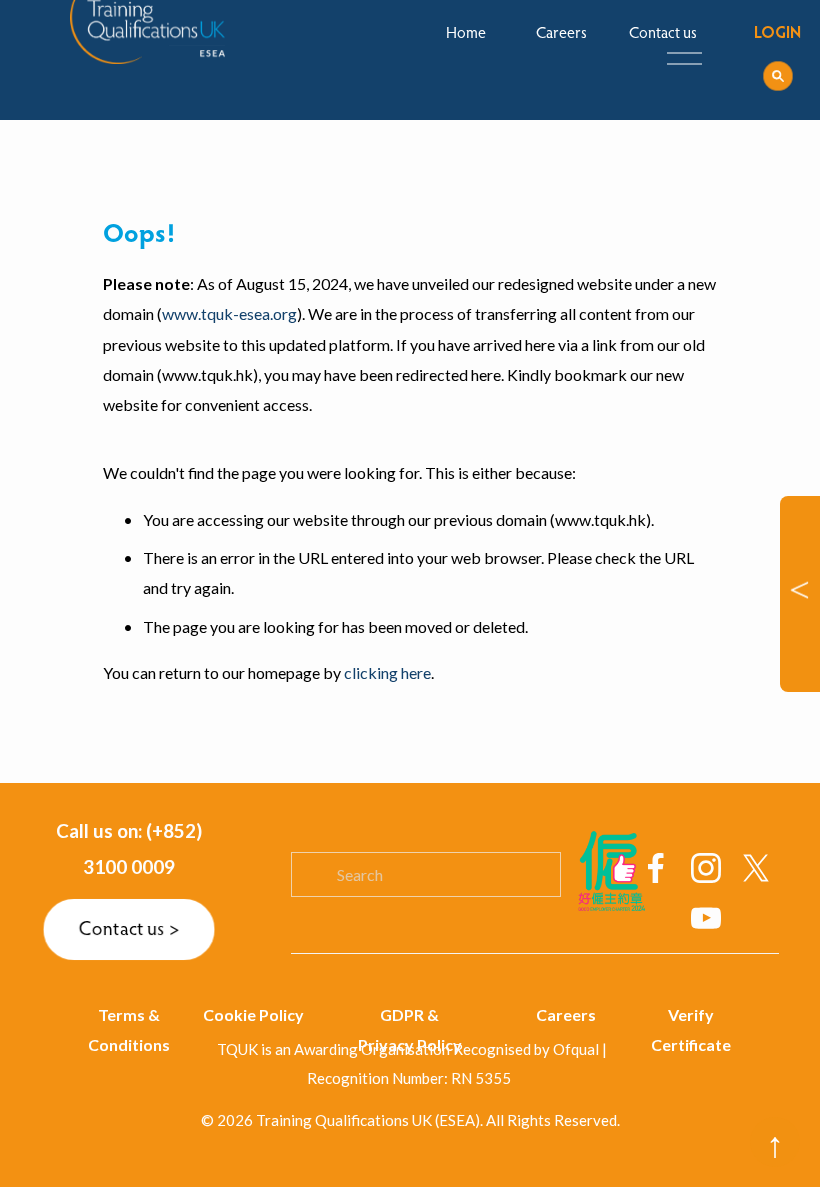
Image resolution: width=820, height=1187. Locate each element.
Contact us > (129, 930)
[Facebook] (656, 868)
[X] (756, 868)
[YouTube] (706, 918)
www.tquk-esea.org (229, 313)
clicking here (387, 672)
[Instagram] (706, 868)
